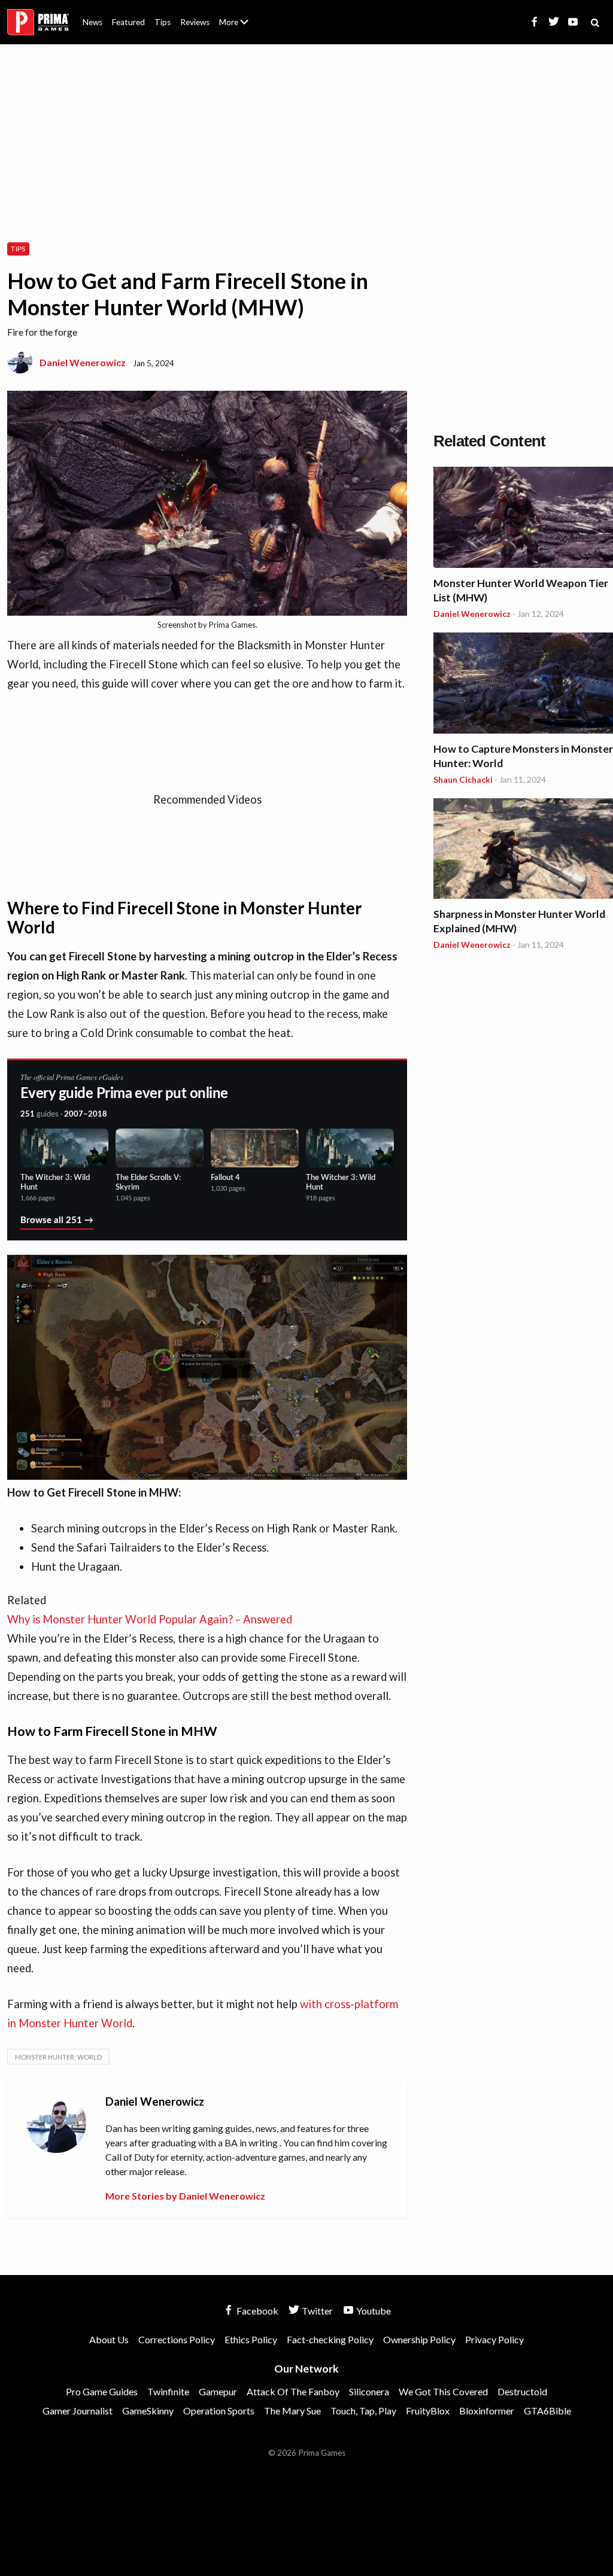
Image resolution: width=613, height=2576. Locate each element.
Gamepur (218, 2391)
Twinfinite (168, 2391)
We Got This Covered (443, 2391)
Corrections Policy (177, 2339)
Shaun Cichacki (463, 779)
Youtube (373, 2311)
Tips (163, 22)
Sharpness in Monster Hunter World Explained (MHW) (519, 921)
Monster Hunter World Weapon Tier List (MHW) (521, 590)
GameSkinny (148, 2411)
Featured (128, 22)
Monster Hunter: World (58, 2057)
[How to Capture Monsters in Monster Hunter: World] (523, 685)
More (241, 27)
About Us (236, 15)
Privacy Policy (494, 2339)
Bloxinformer (487, 2411)
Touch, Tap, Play (363, 2411)
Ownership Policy (419, 2339)
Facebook (257, 2311)
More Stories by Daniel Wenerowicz (185, 2196)
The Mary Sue (292, 2411)
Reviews (195, 22)
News (92, 22)
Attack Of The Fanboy (293, 2391)
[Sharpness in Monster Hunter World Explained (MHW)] (523, 851)
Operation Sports (219, 2411)
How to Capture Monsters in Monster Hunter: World (523, 756)
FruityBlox (428, 2411)
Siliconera (369, 2391)
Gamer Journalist (78, 2411)
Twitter (316, 2311)
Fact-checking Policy (330, 2339)
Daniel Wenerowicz (83, 362)
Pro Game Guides (102, 2391)
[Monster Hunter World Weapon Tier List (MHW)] (523, 519)
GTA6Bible (547, 2411)
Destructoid (522, 2391)
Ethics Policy (251, 2339)
